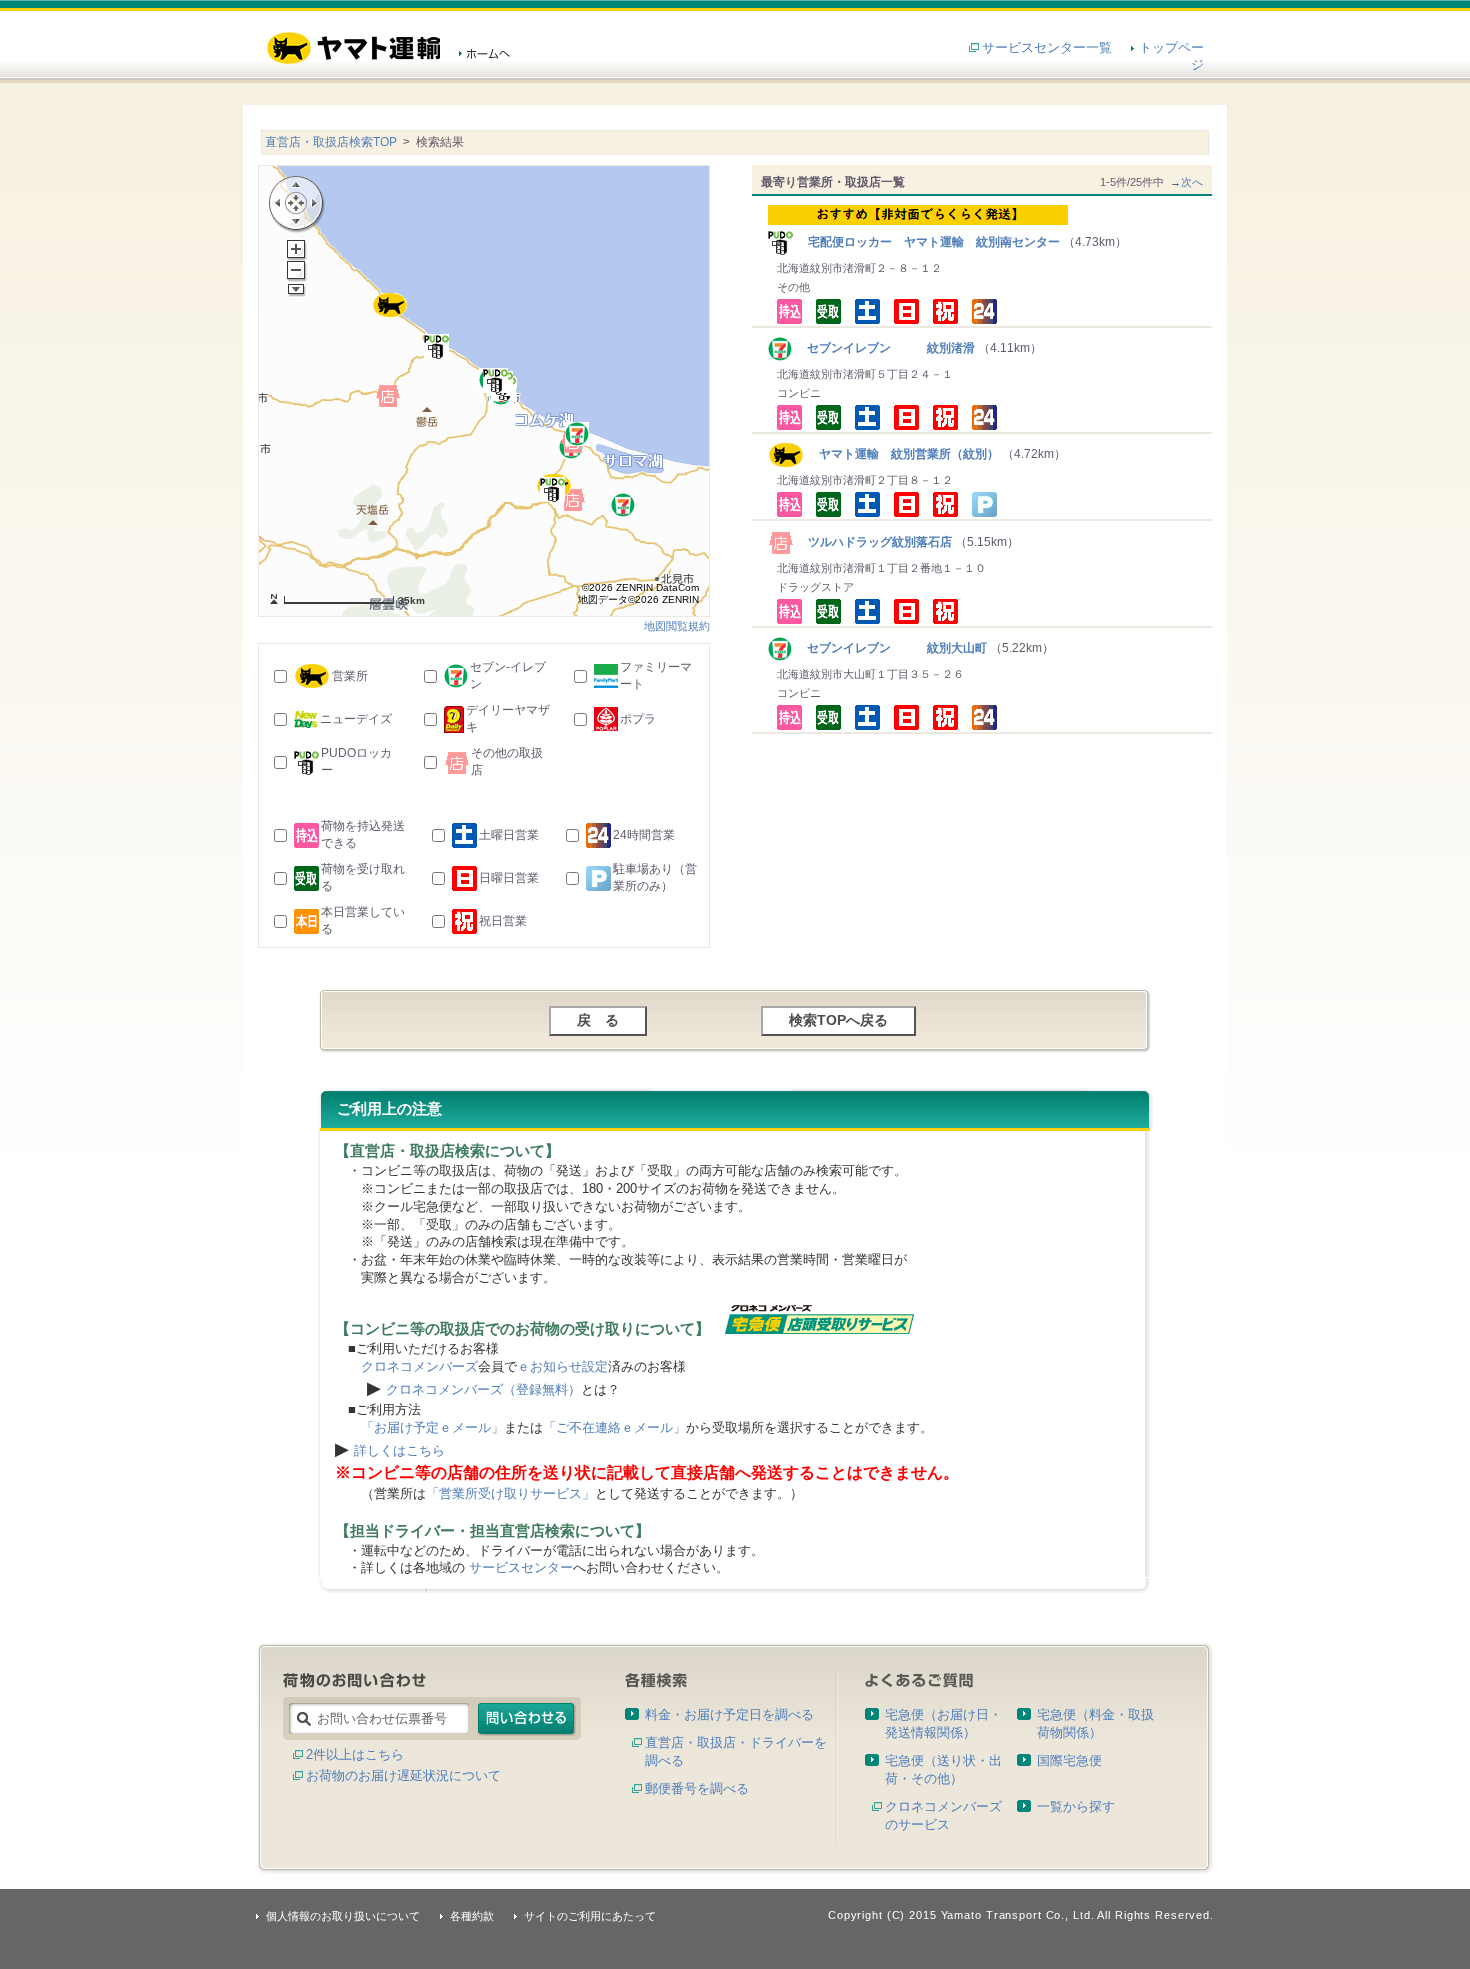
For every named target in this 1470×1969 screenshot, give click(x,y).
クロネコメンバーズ (419, 1366)
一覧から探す (1076, 1806)
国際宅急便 (1069, 1760)
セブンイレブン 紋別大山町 (891, 648)
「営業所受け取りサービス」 (510, 1493)
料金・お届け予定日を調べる (729, 1714)
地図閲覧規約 (677, 626)
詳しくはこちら (399, 1450)
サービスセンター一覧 (1047, 47)
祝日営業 (503, 921)
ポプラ (638, 719)
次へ (1192, 182)
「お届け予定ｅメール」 (432, 1427)
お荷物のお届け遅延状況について (403, 1775)
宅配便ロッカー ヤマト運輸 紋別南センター (928, 242)
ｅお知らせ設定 (562, 1366)
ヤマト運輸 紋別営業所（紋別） (901, 454)
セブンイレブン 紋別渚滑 (885, 348)
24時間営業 (644, 835)
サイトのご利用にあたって (590, 1916)
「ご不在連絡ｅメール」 (614, 1427)
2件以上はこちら (355, 1754)
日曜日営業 (509, 878)
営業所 (350, 676)
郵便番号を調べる (697, 1788)
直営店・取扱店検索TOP (331, 142)
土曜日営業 (509, 835)
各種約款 (472, 1916)
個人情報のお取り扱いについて (343, 1916)
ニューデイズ (356, 719)
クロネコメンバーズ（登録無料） (483, 1389)
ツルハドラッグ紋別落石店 (874, 542)
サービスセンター (521, 1567)
